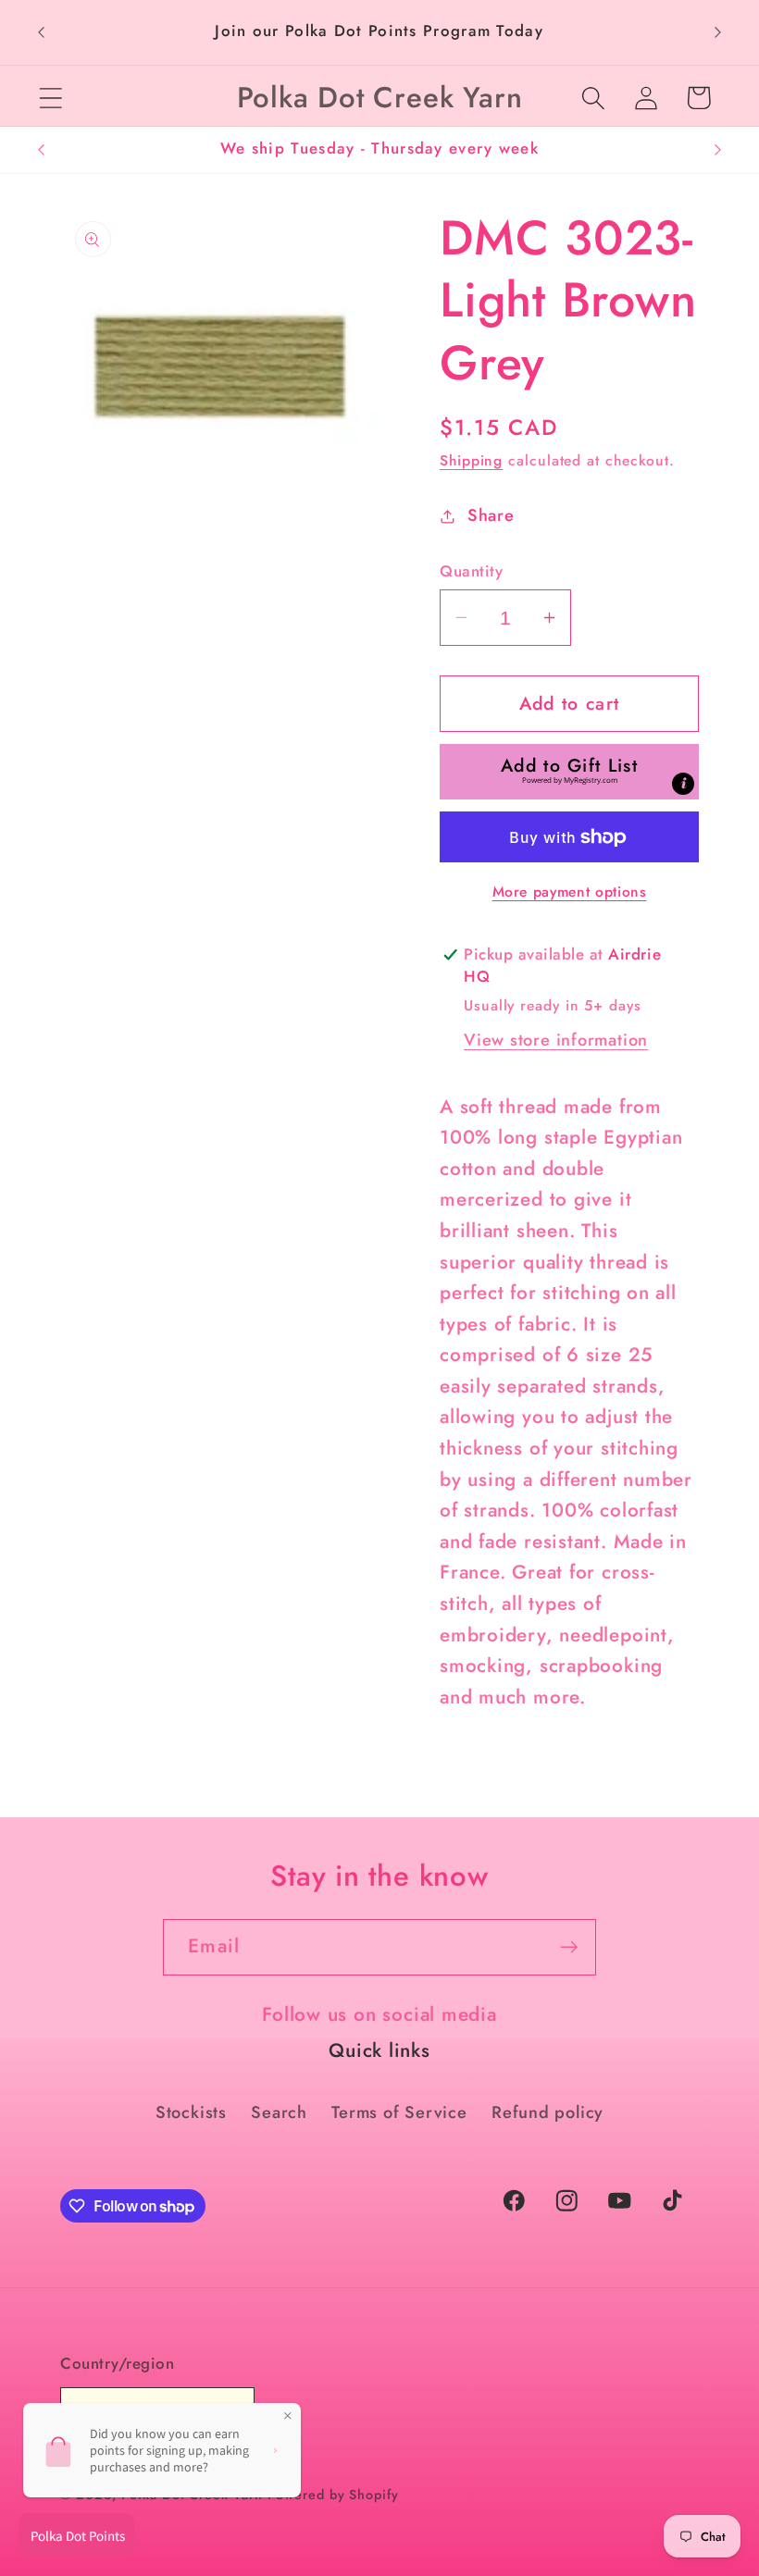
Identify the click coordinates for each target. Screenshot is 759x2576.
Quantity (471, 571)
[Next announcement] (718, 32)
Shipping (471, 460)
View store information (556, 1040)
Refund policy (547, 2112)
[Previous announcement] (41, 32)
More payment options (570, 892)
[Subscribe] (569, 1947)
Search (279, 2112)
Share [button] (491, 515)
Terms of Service (399, 2112)
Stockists (191, 2112)
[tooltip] (683, 784)
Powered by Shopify (333, 2495)
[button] (50, 98)
